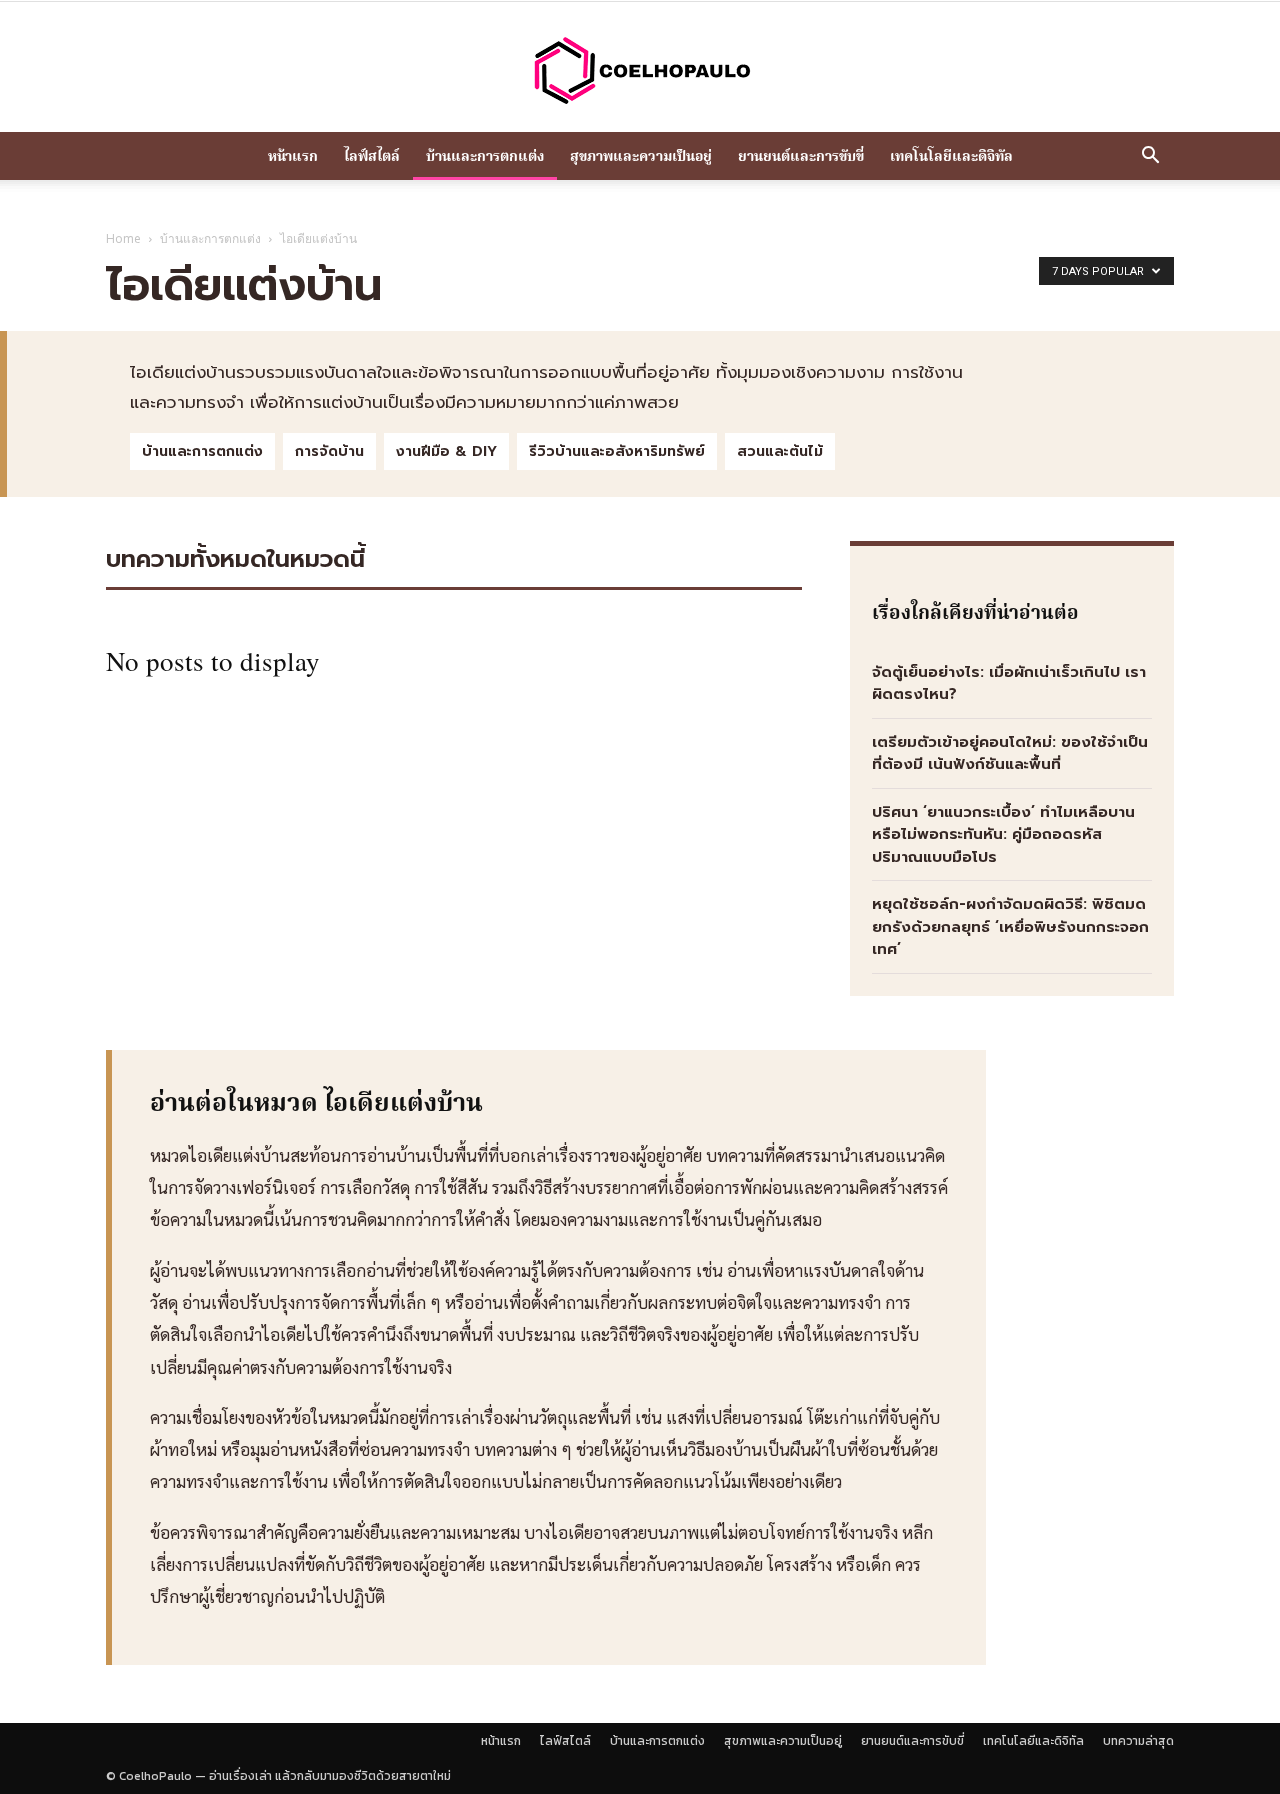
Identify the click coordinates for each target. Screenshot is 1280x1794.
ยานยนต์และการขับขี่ (801, 155)
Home (123, 238)
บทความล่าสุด (1138, 1741)
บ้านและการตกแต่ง (485, 155)
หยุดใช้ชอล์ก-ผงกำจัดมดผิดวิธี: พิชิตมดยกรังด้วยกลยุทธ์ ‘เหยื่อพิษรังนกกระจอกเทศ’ (1010, 926)
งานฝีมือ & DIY (446, 451)
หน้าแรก (293, 155)
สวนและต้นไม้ (780, 451)
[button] (1150, 156)
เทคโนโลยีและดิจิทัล (951, 155)
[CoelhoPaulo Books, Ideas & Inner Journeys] (640, 70)
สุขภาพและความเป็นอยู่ (641, 155)
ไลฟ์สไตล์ (372, 155)
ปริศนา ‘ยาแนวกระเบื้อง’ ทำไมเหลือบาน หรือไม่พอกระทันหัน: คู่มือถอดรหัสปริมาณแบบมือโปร (1003, 834)
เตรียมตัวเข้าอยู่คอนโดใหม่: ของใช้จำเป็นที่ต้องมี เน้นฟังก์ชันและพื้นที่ (1010, 753)
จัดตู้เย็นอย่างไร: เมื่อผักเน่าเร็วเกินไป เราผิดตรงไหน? (1009, 683)
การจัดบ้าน (329, 451)
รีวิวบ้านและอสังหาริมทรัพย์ (617, 451)
